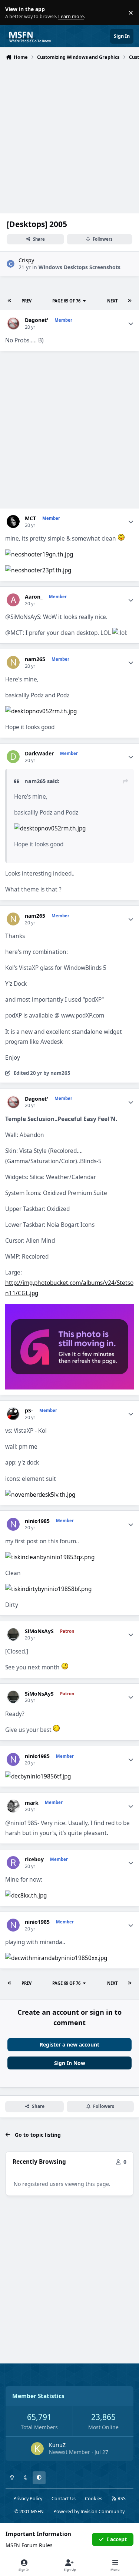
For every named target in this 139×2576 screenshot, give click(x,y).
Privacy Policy (28, 2499)
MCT (30, 518)
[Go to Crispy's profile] (11, 264)
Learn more (14, 13)
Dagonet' (37, 320)
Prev (27, 301)
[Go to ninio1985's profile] (13, 1524)
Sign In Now (70, 2063)
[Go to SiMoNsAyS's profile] (13, 1634)
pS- (29, 1411)
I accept (117, 2539)
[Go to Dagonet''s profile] (13, 323)
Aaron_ (34, 597)
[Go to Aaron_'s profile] (13, 600)
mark (32, 1803)
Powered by (89, 2511)
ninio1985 (37, 1521)
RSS (121, 2499)
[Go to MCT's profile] (13, 522)
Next (112, 301)
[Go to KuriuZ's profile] (37, 2449)
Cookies (94, 2499)
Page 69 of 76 (66, 301)
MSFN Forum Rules (29, 2545)
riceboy (34, 1859)
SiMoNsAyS (39, 1631)
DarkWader (39, 754)
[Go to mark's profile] (13, 1806)
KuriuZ (57, 2445)
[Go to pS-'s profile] (13, 1414)
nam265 (35, 659)
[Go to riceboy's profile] (13, 1863)
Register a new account (69, 2044)
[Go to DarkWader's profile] (13, 757)
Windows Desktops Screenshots (80, 267)
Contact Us (64, 2499)
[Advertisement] (69, 136)
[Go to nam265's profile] (13, 662)
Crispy (26, 260)
